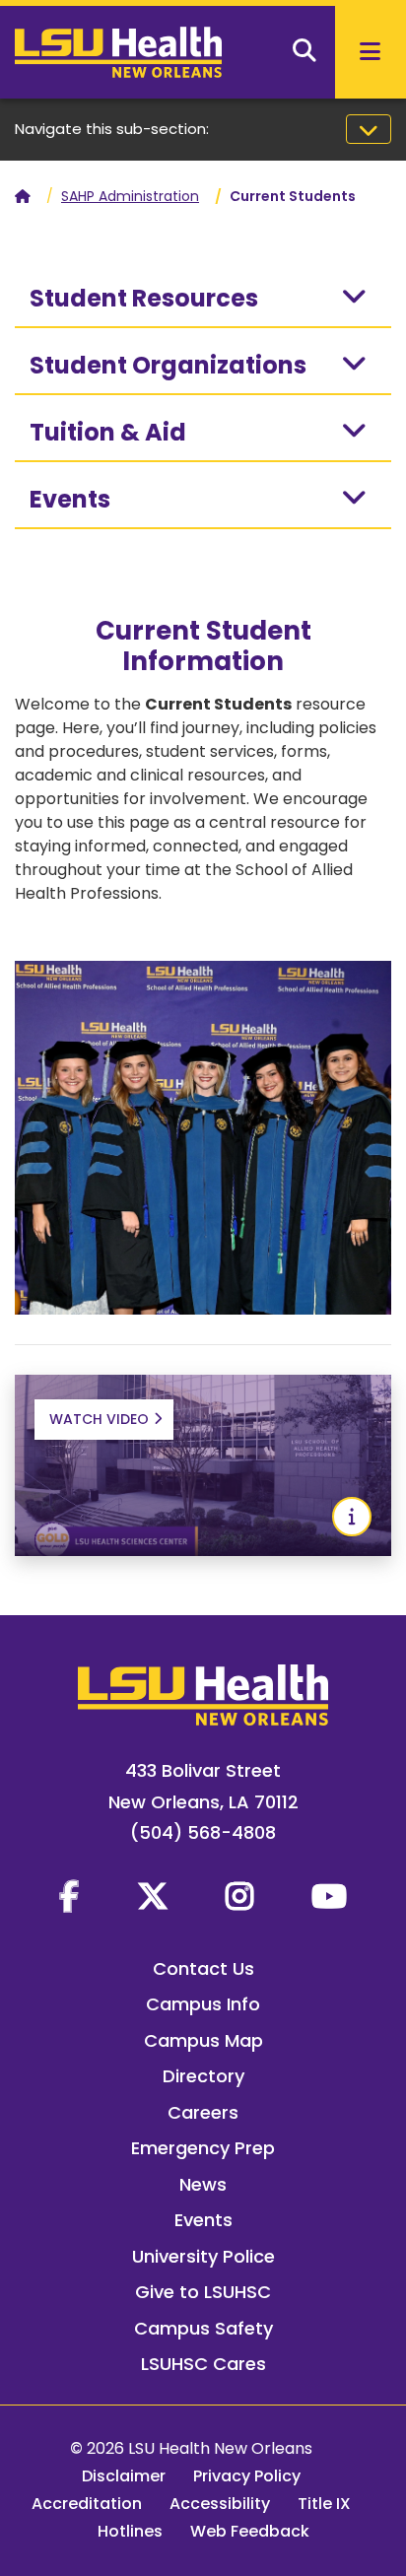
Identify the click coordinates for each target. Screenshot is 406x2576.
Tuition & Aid (108, 432)
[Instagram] (239, 1896)
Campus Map (203, 2040)
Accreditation (87, 2504)
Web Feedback (250, 2531)
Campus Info (203, 2004)
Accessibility (220, 2504)
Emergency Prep (203, 2148)
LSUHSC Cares (203, 2364)
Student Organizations (168, 365)
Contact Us (203, 1968)
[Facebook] (69, 1896)
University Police (203, 2256)
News (203, 2184)
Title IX (324, 2504)
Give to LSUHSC (203, 2292)
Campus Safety (203, 2328)
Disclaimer (124, 2476)
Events (70, 499)
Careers (203, 2112)
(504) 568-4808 (203, 1832)
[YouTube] (329, 1896)
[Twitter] (153, 1896)
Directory (203, 2076)
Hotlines (130, 2531)
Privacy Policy (247, 2476)
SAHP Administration (130, 196)
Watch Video (99, 1419)
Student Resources (144, 298)
